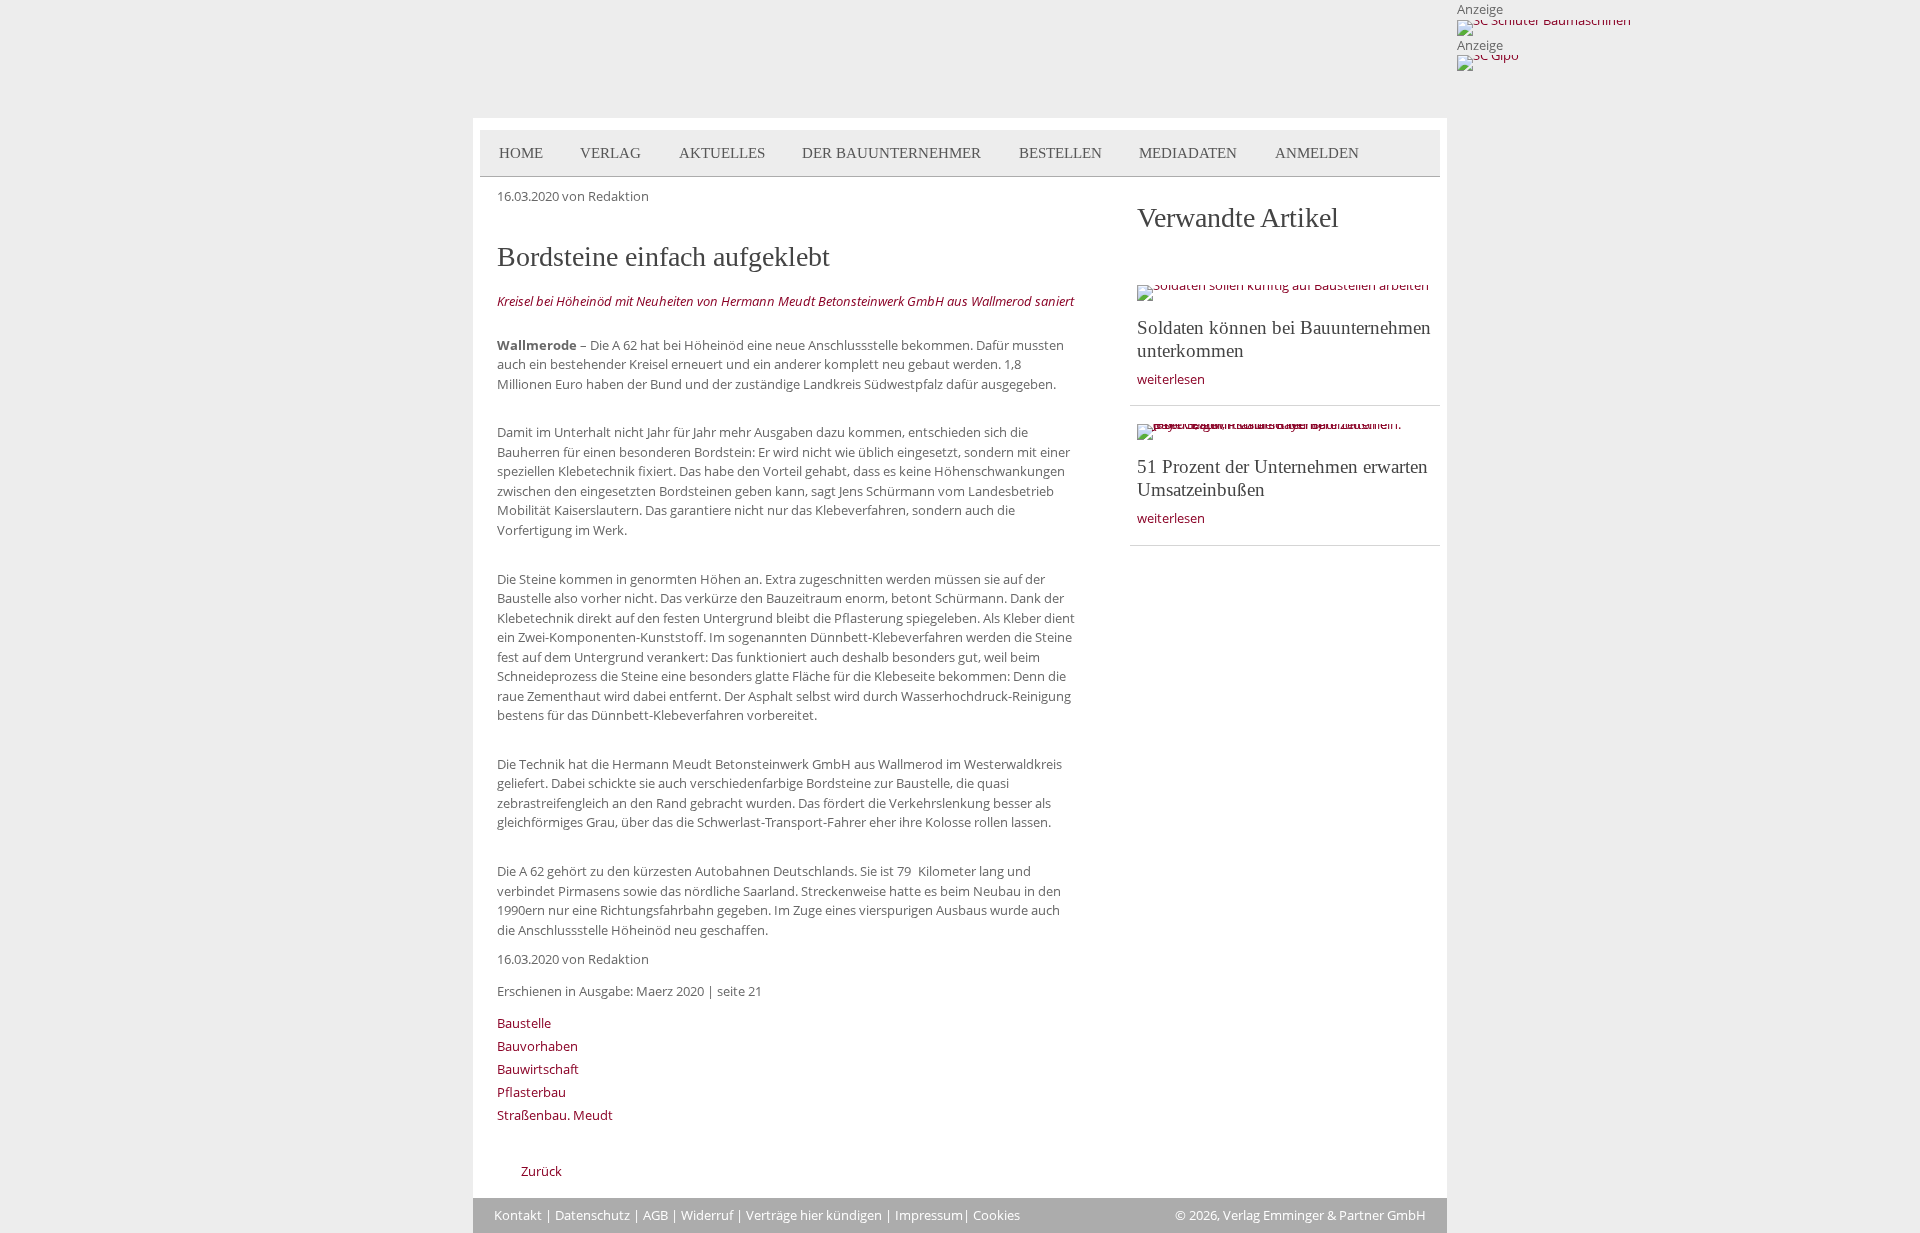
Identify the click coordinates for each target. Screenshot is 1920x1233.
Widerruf (707, 1215)
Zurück (541, 1171)
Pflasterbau (531, 1092)
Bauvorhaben (537, 1046)
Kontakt (518, 1215)
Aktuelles (722, 153)
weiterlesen (1171, 379)
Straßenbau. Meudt (555, 1115)
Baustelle (524, 1023)
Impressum (929, 1215)
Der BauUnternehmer (891, 153)
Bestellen (1060, 153)
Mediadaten (1188, 153)
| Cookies (991, 1215)
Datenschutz (592, 1215)
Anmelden (1317, 153)
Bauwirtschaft (538, 1069)
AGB (655, 1215)
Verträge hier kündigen (814, 1215)
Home (521, 153)
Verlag (610, 153)
